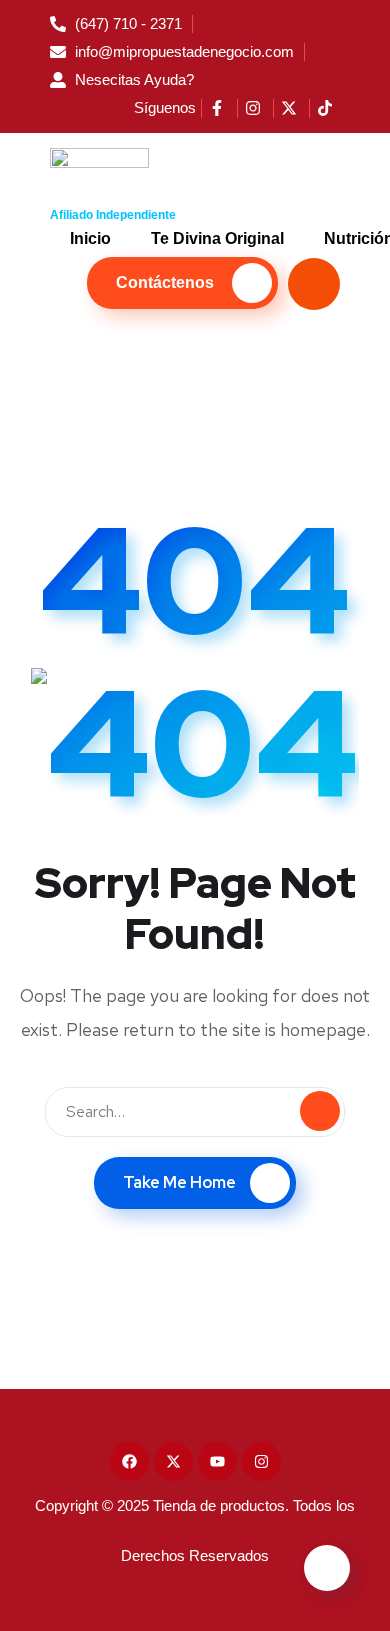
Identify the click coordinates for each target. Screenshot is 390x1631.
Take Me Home (179, 1182)
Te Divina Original (217, 238)
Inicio (90, 238)
